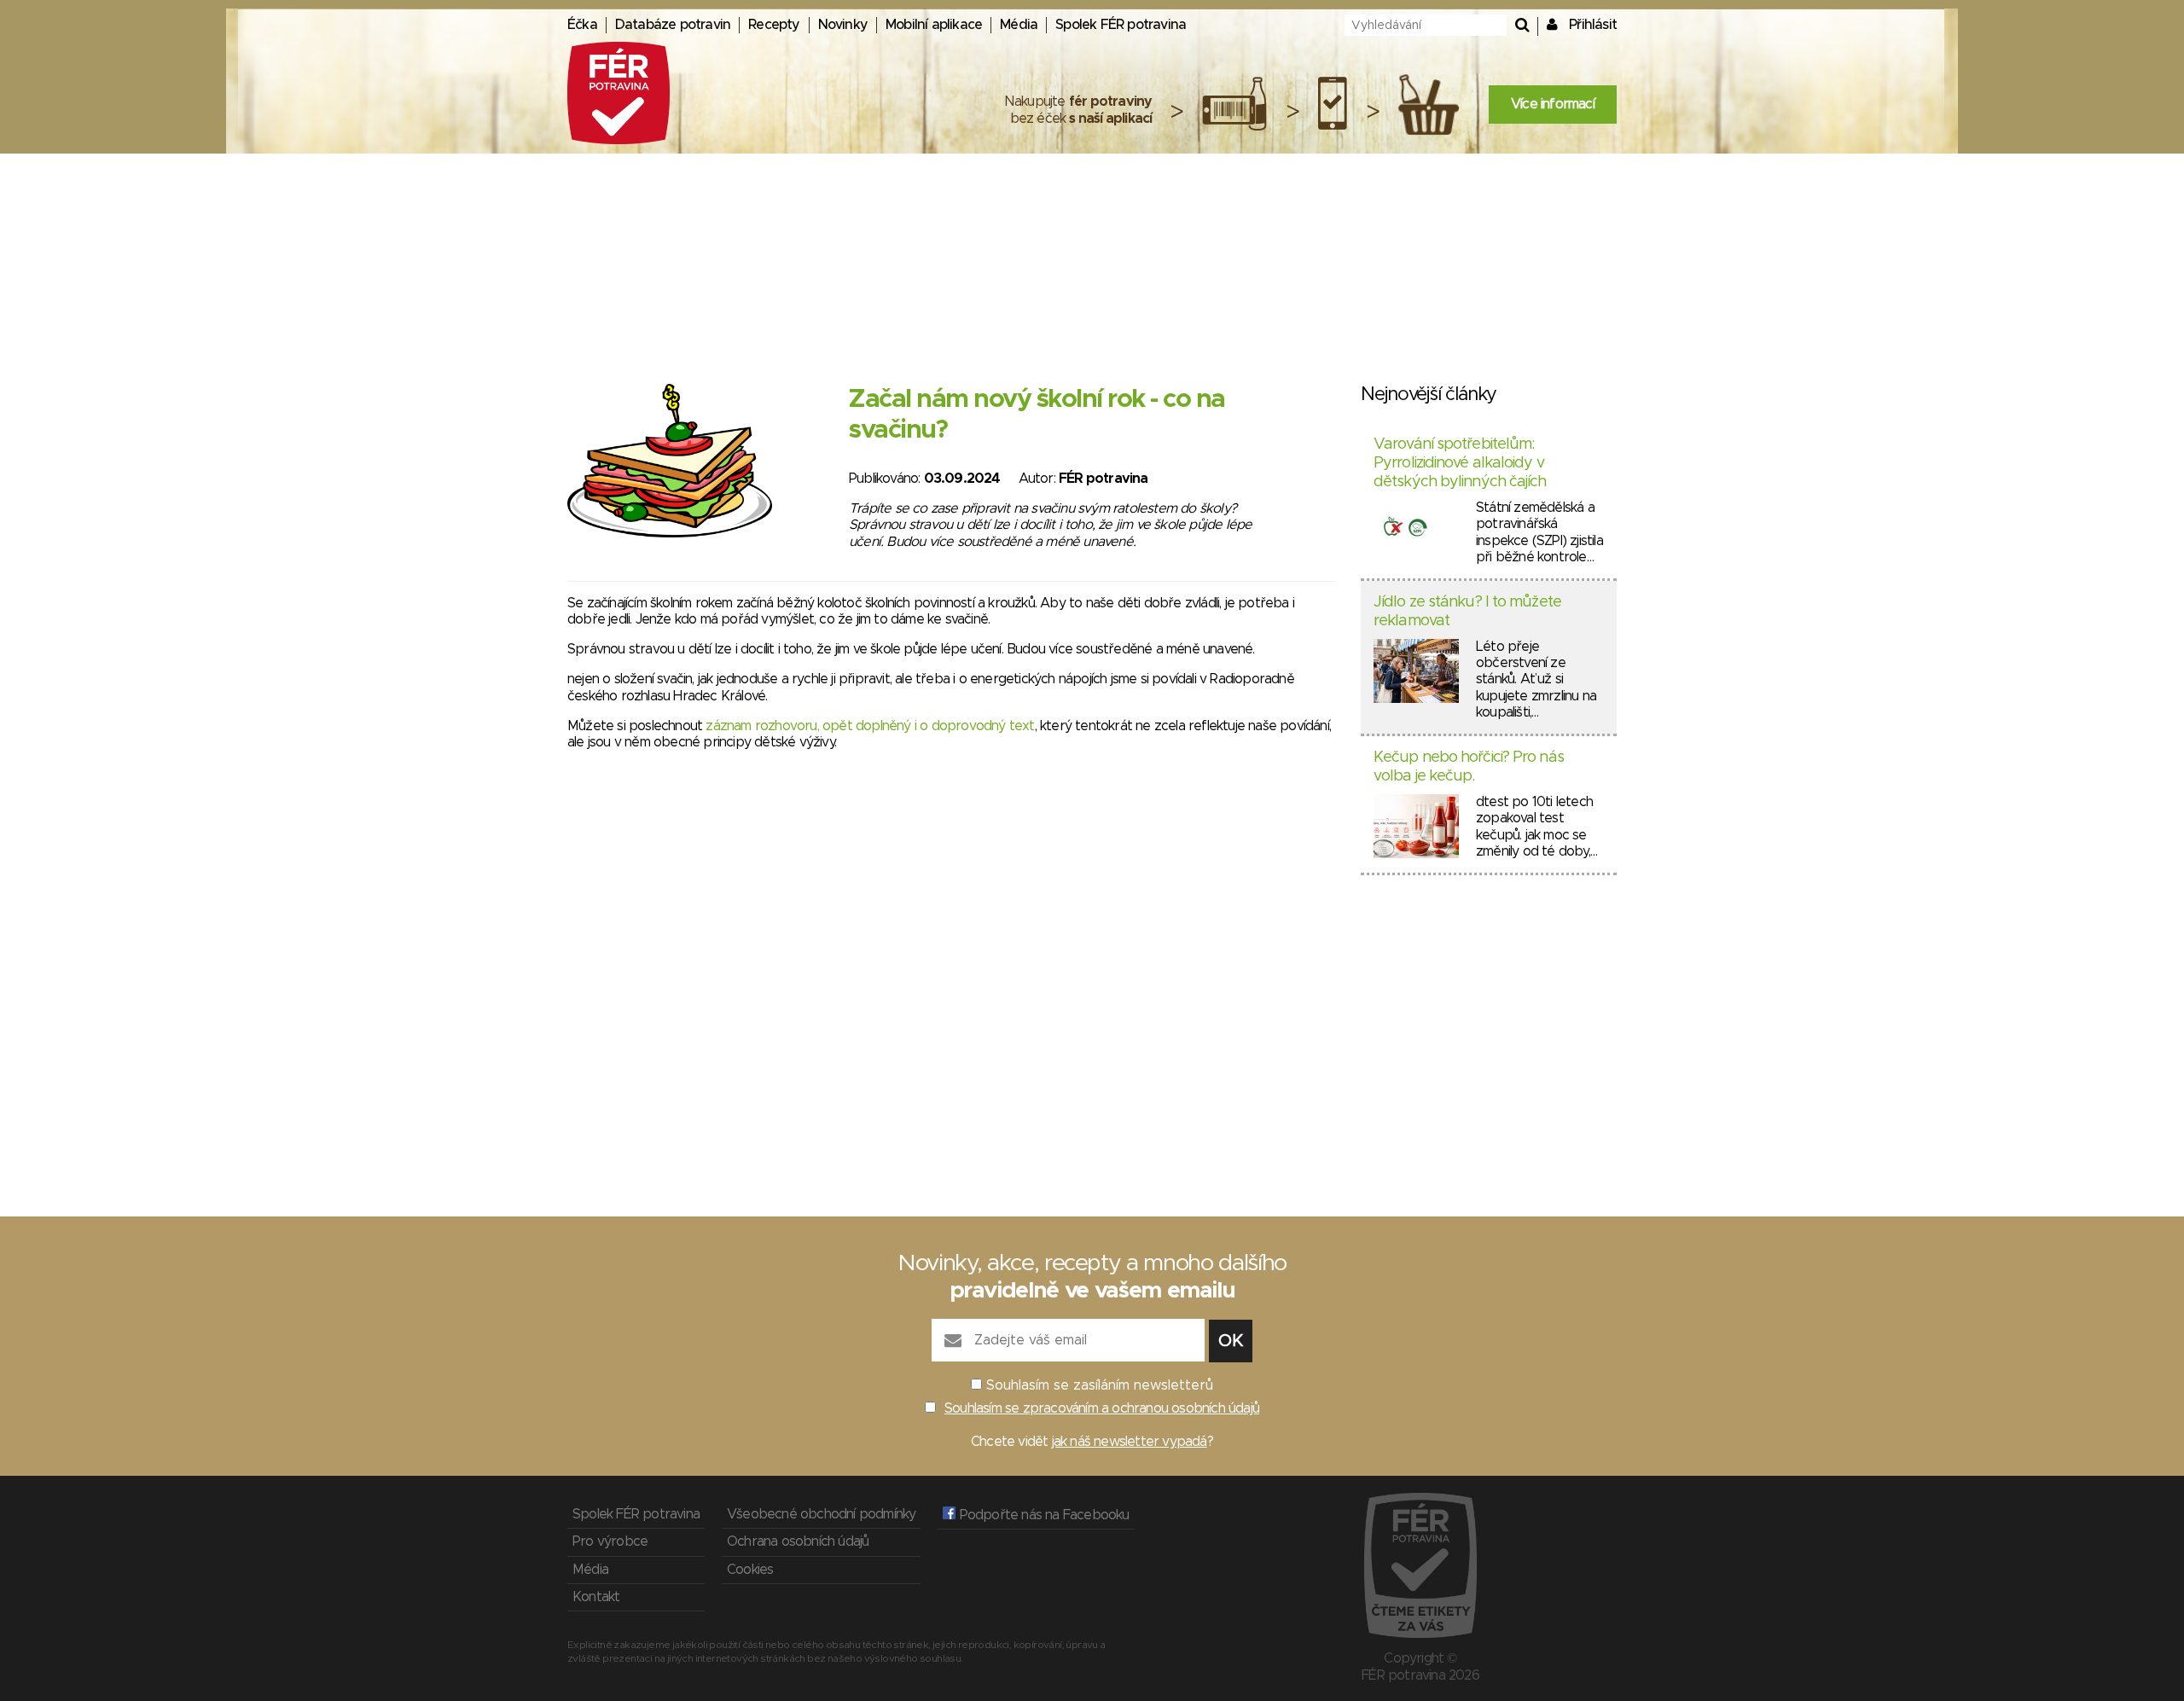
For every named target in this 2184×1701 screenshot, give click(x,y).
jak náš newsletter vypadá (1130, 1442)
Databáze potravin (673, 25)
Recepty (774, 25)
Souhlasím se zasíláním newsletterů (1100, 1385)
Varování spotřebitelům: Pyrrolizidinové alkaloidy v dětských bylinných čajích (1460, 463)
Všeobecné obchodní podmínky (821, 1514)
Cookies (750, 1570)
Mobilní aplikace (934, 25)
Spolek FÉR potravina (1121, 25)
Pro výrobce (610, 1541)
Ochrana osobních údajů (798, 1541)
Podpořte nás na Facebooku (1042, 1515)
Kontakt (596, 1597)
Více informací (1553, 104)
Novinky (843, 25)
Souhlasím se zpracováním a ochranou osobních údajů (1102, 1408)
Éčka (582, 25)
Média (1019, 25)
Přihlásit (1593, 25)
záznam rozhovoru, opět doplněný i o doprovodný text (870, 726)
